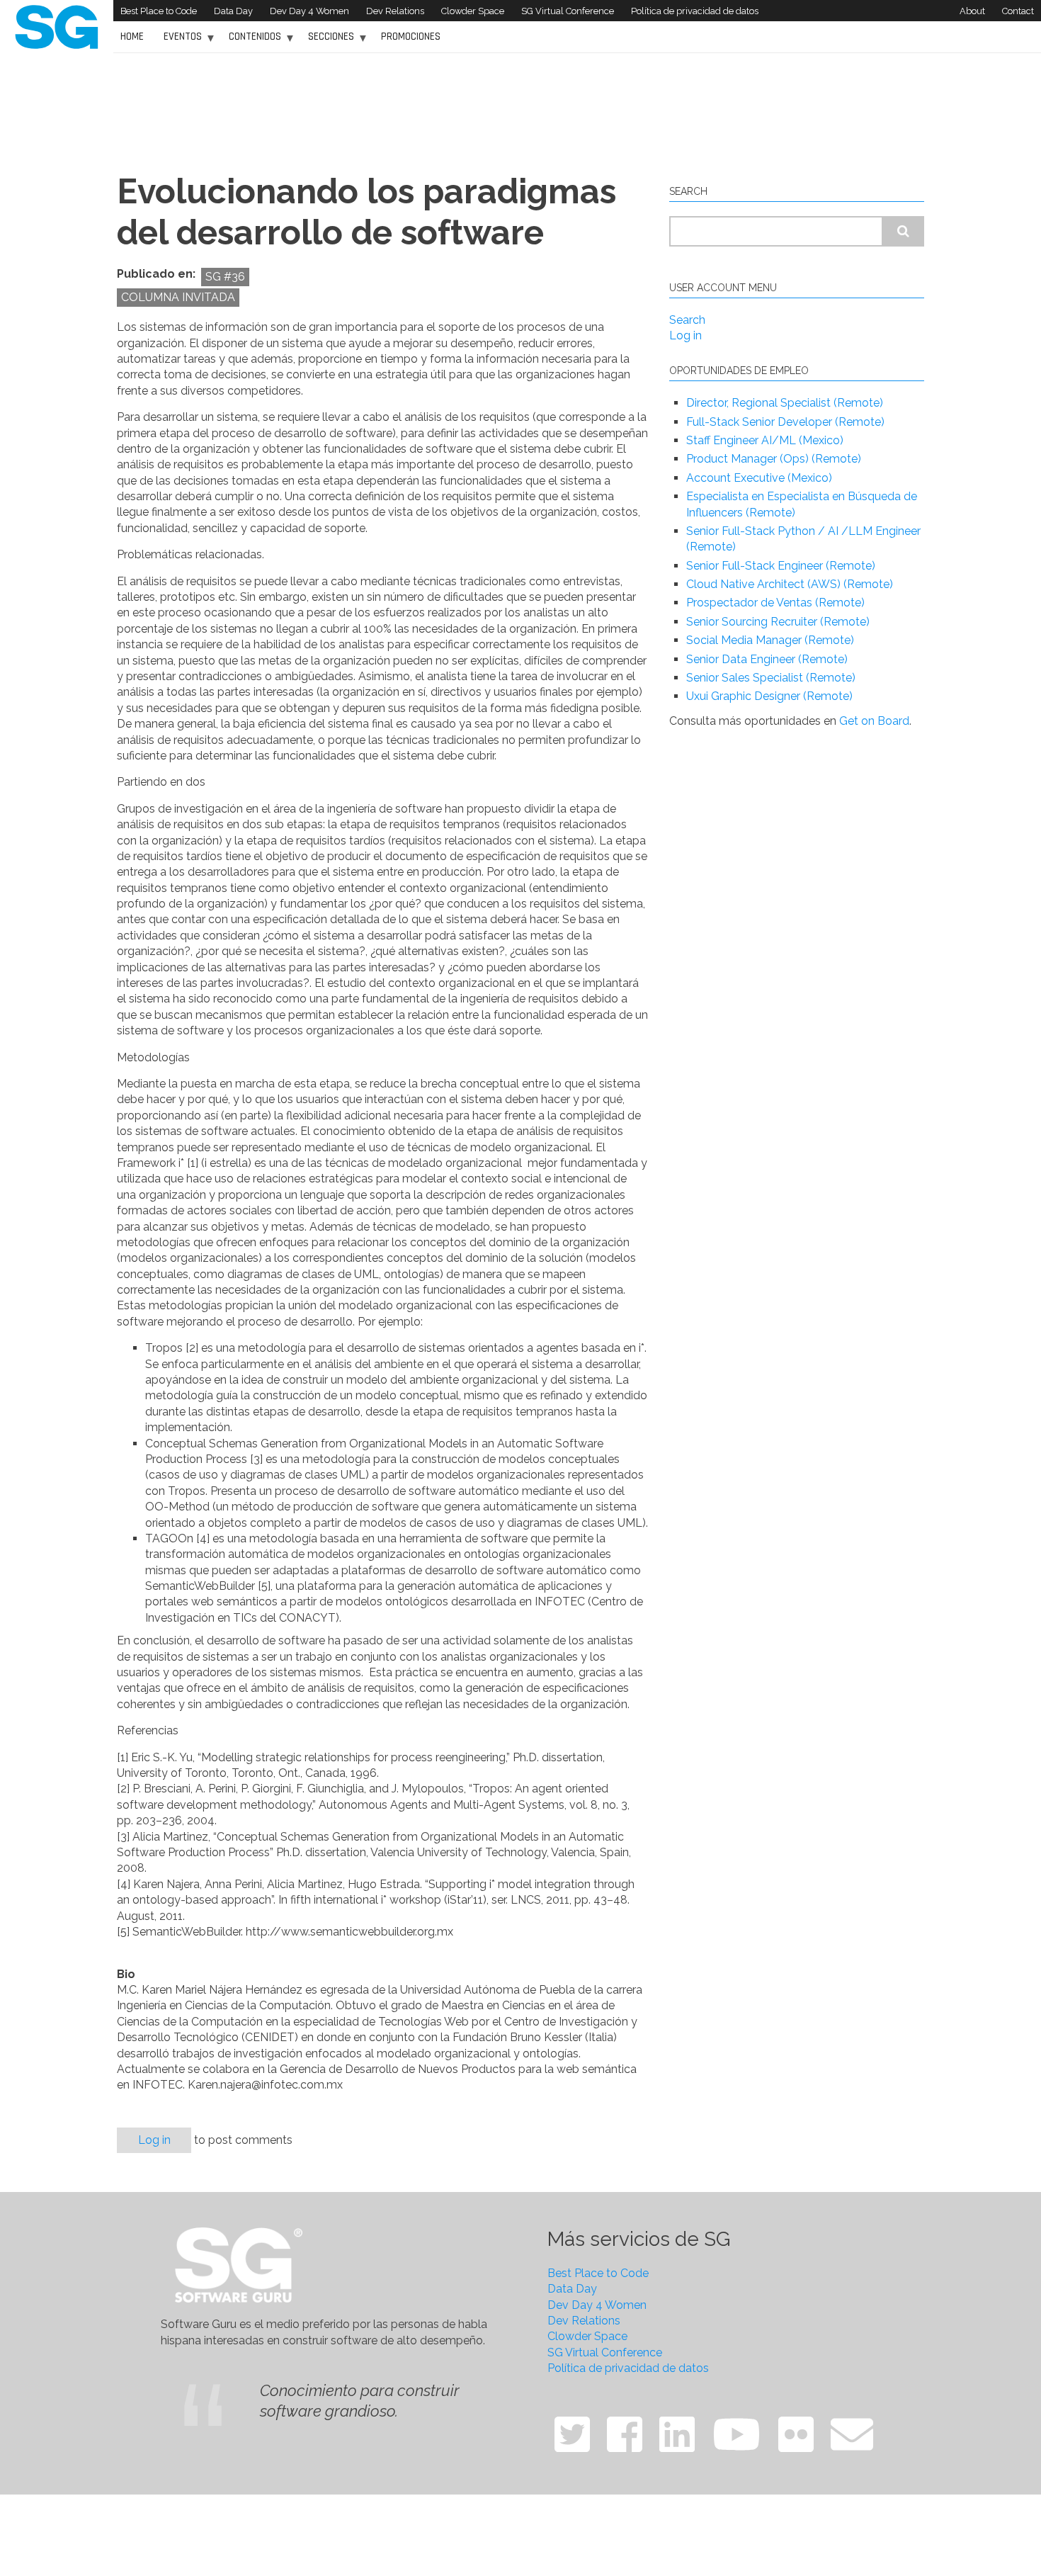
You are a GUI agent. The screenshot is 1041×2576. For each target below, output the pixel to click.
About (972, 11)
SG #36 (225, 277)
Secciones (328, 41)
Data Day (233, 11)
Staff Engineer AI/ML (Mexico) (765, 440)
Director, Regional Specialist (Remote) (785, 403)
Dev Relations (395, 11)
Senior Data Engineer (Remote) (767, 659)
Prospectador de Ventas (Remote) (775, 603)
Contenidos (251, 41)
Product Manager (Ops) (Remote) (774, 459)
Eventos (179, 41)
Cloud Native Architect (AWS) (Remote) (790, 584)
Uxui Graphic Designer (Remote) (769, 696)
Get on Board (874, 721)
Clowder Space (473, 11)
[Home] (57, 26)
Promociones (411, 36)
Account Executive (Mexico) (759, 478)
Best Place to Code (159, 11)
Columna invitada (178, 297)
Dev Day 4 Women (309, 11)
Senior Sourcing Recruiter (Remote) (778, 622)
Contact (1018, 11)
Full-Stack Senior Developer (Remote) (785, 422)
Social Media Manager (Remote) (770, 640)
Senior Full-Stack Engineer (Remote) (781, 566)
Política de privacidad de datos (695, 11)
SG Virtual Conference (568, 11)
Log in (154, 2140)
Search (687, 320)
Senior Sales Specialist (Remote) (771, 678)
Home (132, 36)
